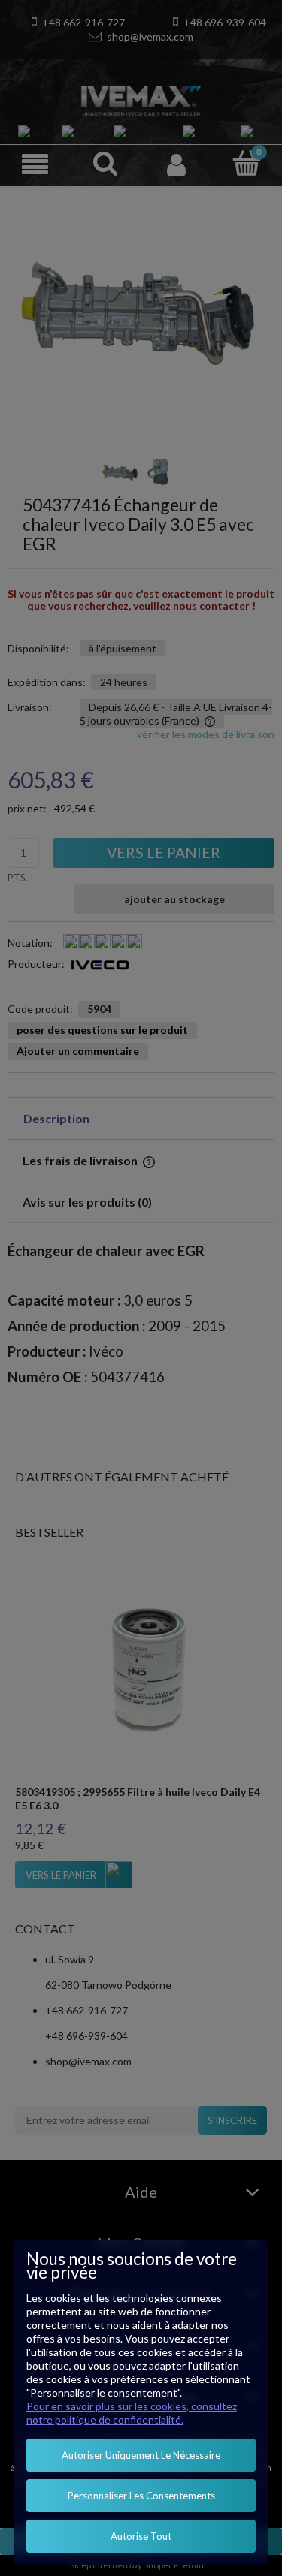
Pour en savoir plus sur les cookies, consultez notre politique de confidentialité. (132, 2413)
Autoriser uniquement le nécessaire (141, 2455)
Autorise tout (141, 2536)
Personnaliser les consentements (141, 2496)
